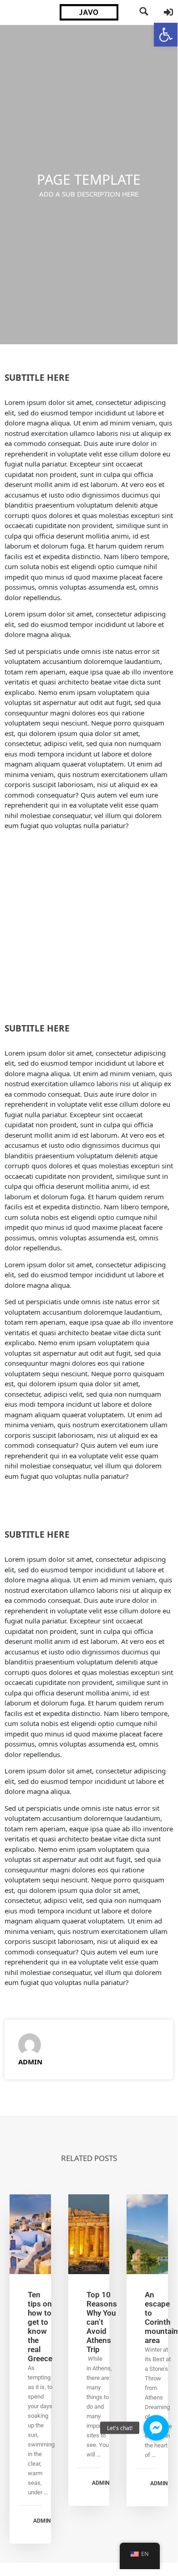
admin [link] (30, 2062)
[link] (166, 35)
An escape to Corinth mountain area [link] (161, 2317)
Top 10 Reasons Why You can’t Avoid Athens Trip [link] (102, 2322)
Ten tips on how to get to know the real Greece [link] (40, 2327)
